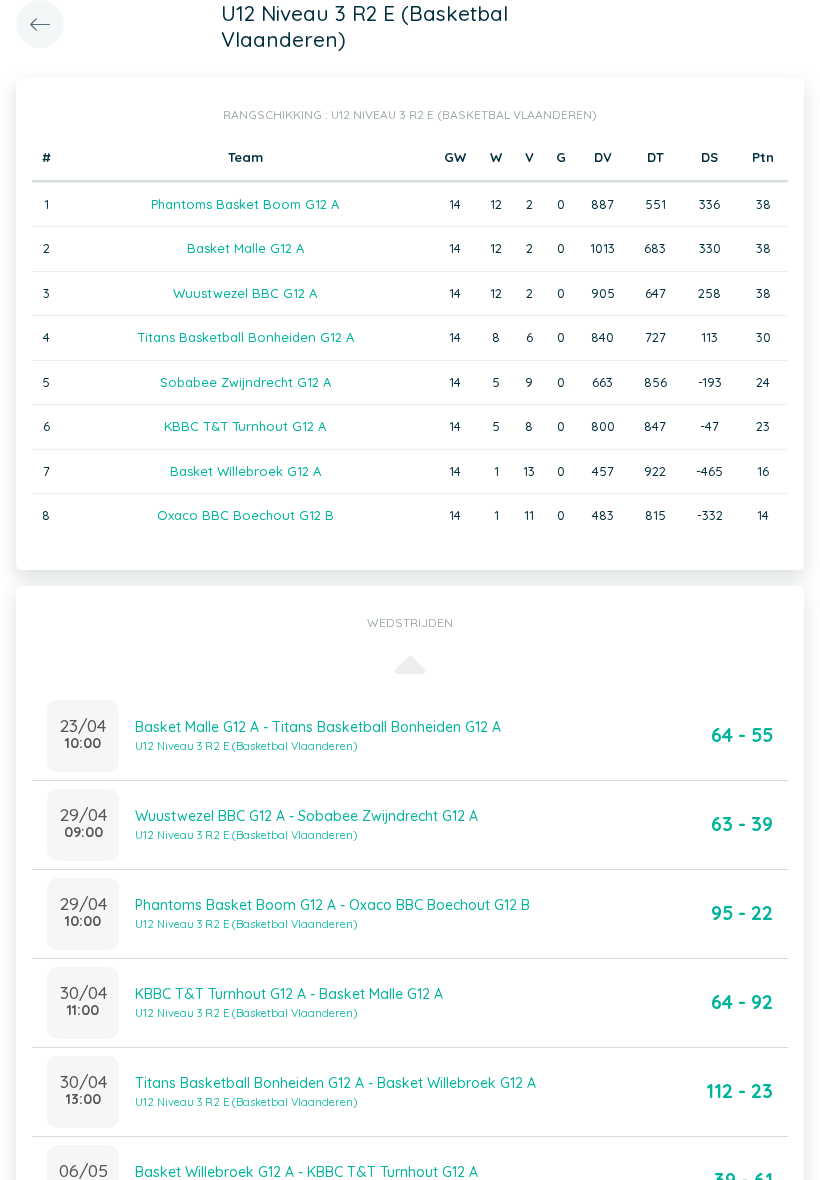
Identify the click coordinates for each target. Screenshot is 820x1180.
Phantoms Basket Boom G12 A (245, 204)
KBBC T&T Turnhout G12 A (245, 426)
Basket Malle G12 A (245, 248)
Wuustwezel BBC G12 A (245, 293)
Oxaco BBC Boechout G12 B (245, 515)
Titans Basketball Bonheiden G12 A (245, 337)
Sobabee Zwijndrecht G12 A (245, 382)
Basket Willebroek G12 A (245, 471)
